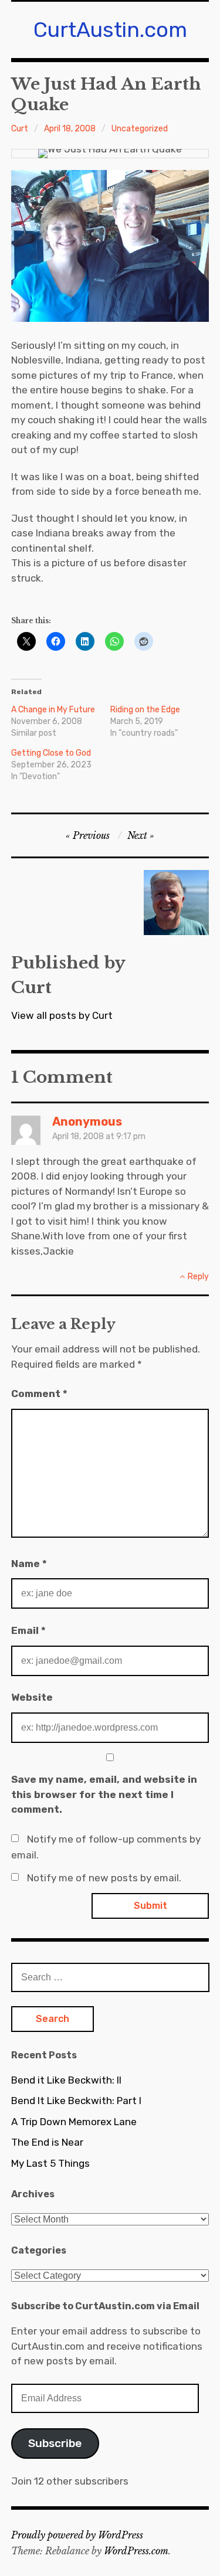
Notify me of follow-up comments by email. (106, 1847)
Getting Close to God (51, 753)
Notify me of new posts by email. (104, 1878)
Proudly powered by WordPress (77, 2535)
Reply (198, 1277)
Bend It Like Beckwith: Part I (76, 2101)
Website (32, 1697)
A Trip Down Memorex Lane (74, 2122)
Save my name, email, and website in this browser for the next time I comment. (104, 1794)
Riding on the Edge (145, 710)
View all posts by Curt (62, 1015)
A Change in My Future (53, 710)
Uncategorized (140, 129)
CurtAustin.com (110, 30)
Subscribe (55, 2443)
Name (29, 1564)
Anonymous (87, 1122)
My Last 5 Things (50, 2163)
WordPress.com (136, 2551)
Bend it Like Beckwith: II (66, 2080)
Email (28, 1630)
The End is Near (47, 2142)
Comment (39, 1394)
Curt (20, 129)
